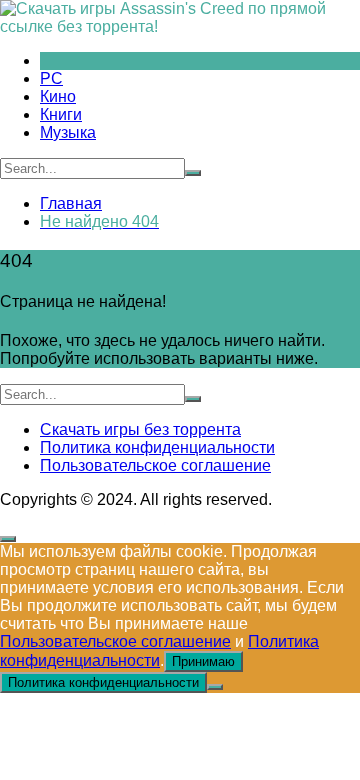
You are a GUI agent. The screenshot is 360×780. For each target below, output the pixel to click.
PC (51, 78)
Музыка (68, 132)
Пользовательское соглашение (155, 465)
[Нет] (215, 687)
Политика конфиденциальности (157, 447)
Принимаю (203, 661)
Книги (61, 114)
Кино (58, 96)
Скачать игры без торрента (140, 429)
